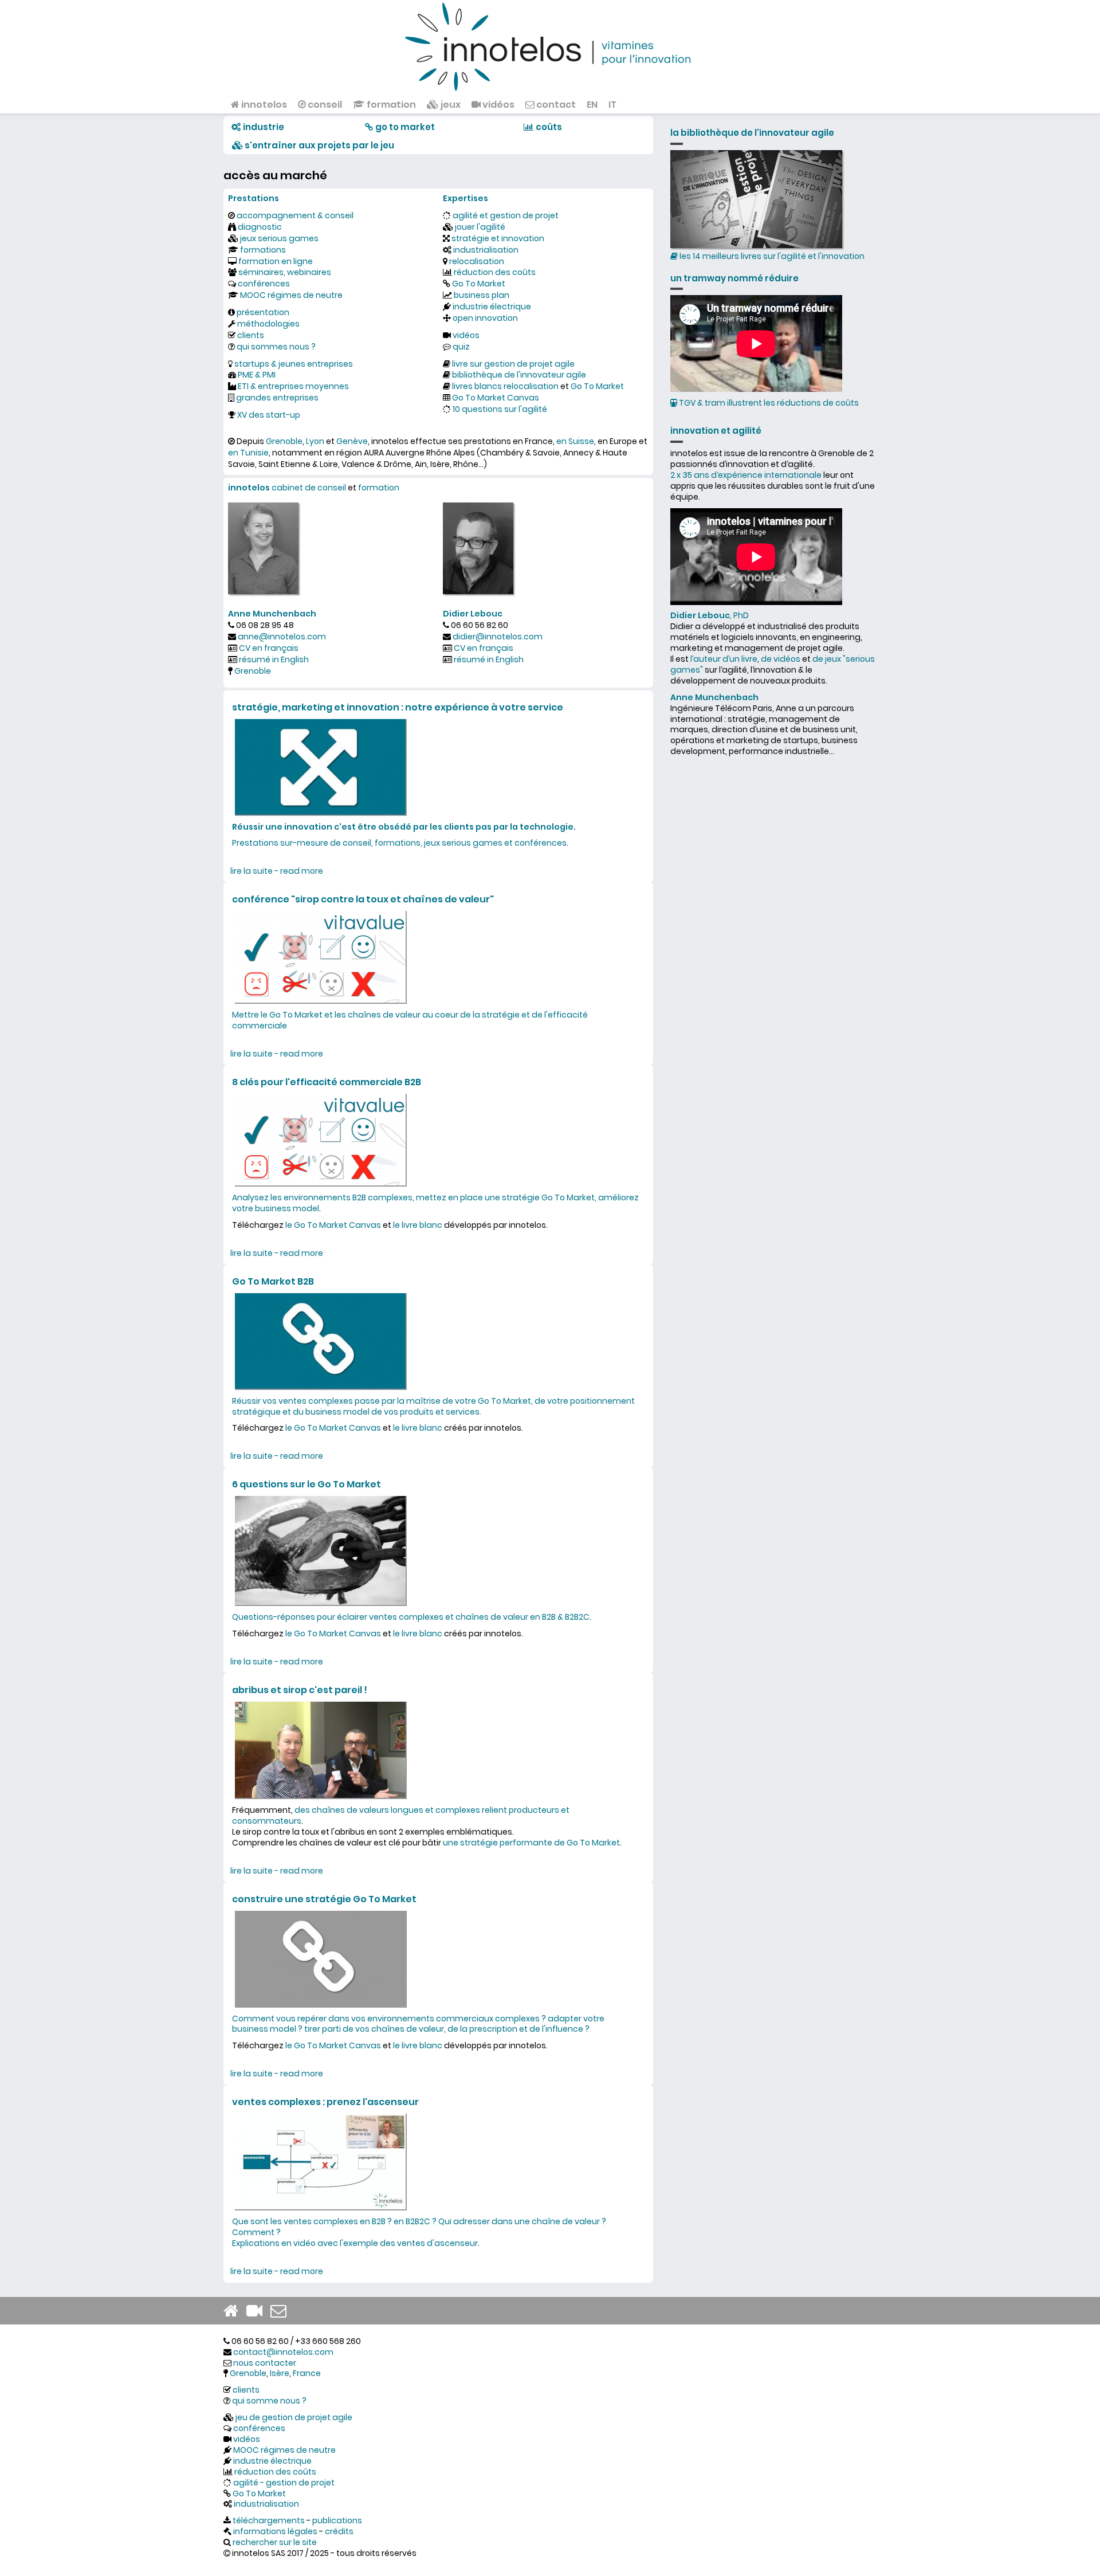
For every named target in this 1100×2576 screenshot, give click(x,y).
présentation (263, 312)
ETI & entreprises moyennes (293, 386)
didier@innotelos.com (498, 637)
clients (251, 335)
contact (555, 105)
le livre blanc (418, 1225)
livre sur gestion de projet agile (513, 364)
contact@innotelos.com (283, 2352)
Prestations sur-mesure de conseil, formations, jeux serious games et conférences (399, 843)
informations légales (275, 2531)
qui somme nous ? (269, 2401)
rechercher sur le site (275, 2542)
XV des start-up (269, 415)
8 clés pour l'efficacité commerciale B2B (327, 1082)
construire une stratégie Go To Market (324, 1899)
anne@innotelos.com (282, 637)
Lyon (315, 441)
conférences (264, 284)
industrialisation (486, 250)
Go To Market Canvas (496, 398)
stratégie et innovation (498, 238)
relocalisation (477, 261)
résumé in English (274, 659)
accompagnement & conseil (295, 215)
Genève (352, 441)
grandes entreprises (277, 398)
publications (337, 2520)
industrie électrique (492, 307)
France (307, 2373)
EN (592, 105)
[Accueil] (550, 46)
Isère (280, 2373)
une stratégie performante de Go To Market (531, 1843)
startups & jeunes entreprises (294, 364)
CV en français (269, 648)
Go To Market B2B (273, 1281)
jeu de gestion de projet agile (294, 2417)
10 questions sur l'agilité (500, 409)
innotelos (263, 105)
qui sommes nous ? (276, 347)
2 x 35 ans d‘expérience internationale (746, 475)
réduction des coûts (495, 272)
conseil (324, 105)
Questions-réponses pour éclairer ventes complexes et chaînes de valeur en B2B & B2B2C (411, 1617)
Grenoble (284, 441)
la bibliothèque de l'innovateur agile (752, 133)
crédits (339, 2531)
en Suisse (575, 441)
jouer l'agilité (480, 227)
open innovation (485, 318)
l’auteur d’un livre (724, 659)
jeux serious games (279, 238)
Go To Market (479, 284)
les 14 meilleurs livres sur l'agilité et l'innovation (771, 256)
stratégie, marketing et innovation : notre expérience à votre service (398, 707)
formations (263, 250)
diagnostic (260, 227)
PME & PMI (257, 375)
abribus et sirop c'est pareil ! (300, 1690)
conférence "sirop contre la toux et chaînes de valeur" (363, 899)
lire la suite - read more (277, 871)
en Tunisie (248, 453)
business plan (482, 295)
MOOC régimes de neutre (291, 295)
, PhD (710, 615)
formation (390, 105)
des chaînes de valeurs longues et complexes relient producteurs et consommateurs (401, 1815)
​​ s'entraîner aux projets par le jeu (319, 145)
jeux (450, 105)
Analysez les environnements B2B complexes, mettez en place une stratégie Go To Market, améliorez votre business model (435, 1203)
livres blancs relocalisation (505, 386)
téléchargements (269, 2520)
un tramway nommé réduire (734, 278)
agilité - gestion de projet (284, 2483)
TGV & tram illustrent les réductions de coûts (768, 403)
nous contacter (265, 2363)
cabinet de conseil (309, 488)
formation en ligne (276, 261)
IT (612, 105)
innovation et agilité (716, 431)
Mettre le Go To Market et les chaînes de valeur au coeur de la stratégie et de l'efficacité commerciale (410, 1020)
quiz (461, 347)
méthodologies (268, 324)
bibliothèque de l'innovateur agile (519, 375)
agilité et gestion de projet (506, 215)
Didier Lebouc (473, 614)
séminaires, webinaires (285, 272)
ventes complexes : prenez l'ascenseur (325, 2102)
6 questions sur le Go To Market (307, 1484)
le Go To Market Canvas (333, 1225)
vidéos (498, 105)
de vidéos (781, 659)
